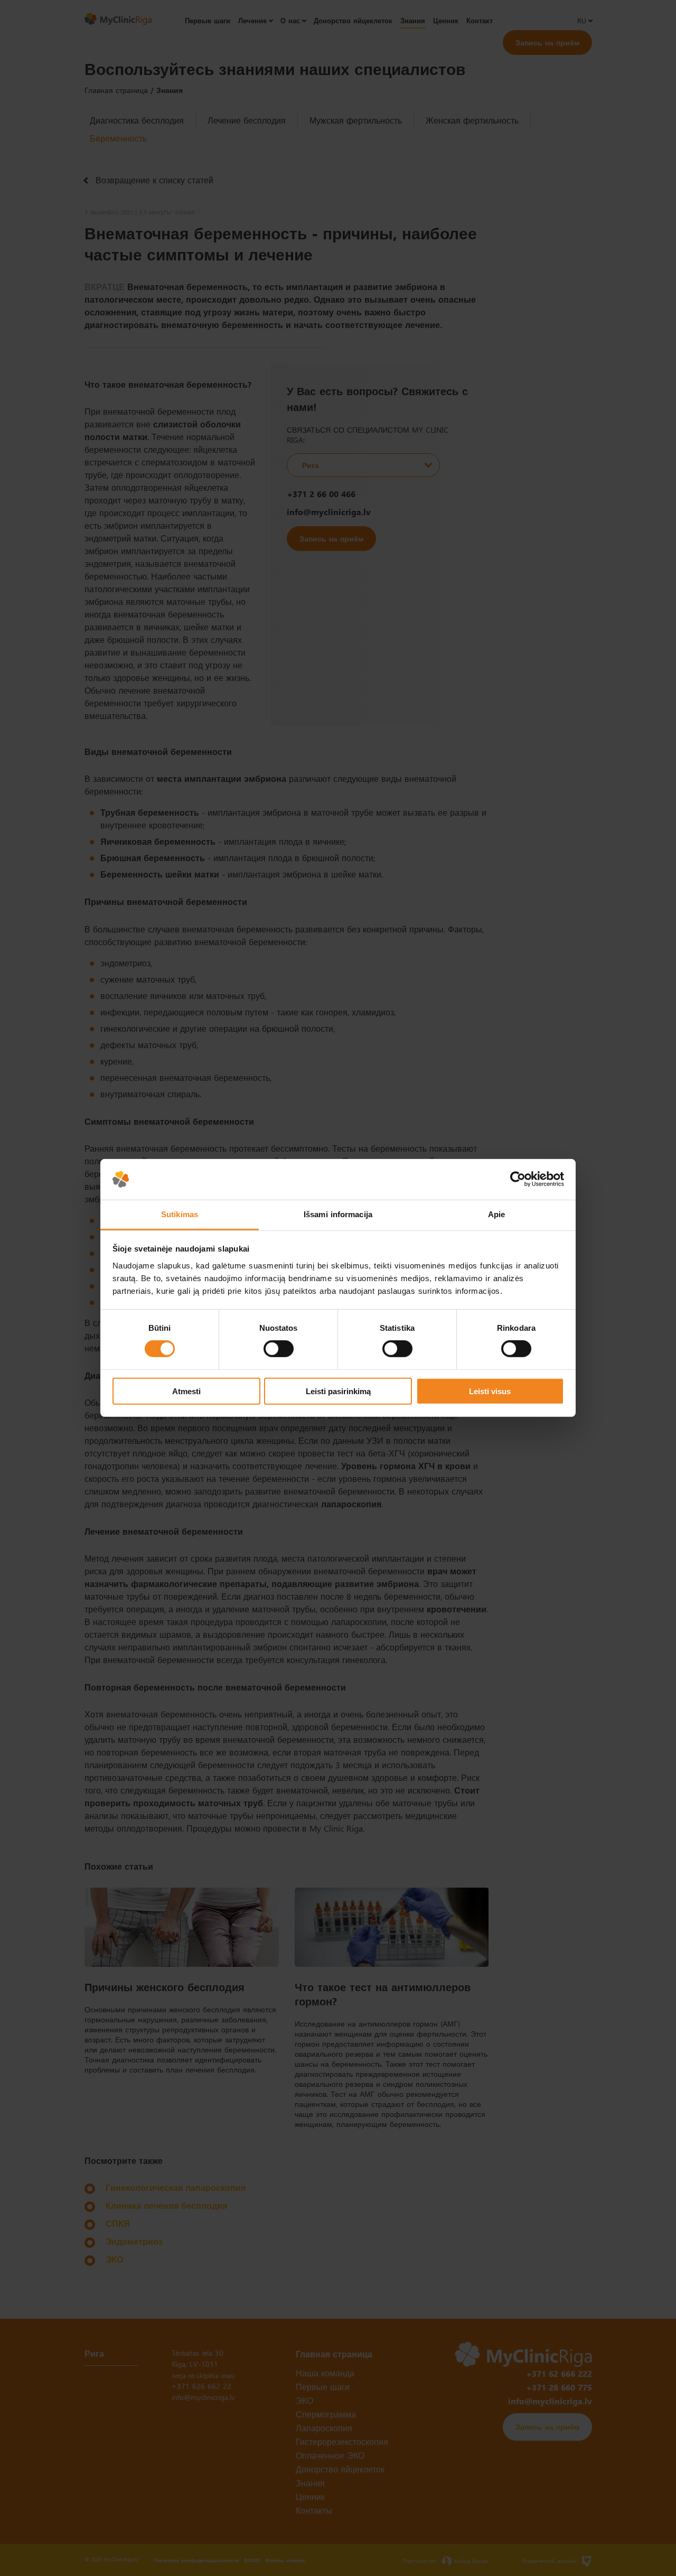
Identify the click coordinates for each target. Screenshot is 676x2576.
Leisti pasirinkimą (338, 1391)
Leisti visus (490, 1391)
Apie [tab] (496, 1214)
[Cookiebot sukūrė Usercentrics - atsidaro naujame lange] (518, 1179)
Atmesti (186, 1391)
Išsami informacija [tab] (338, 1214)
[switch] (279, 1349)
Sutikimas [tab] (180, 1214)
